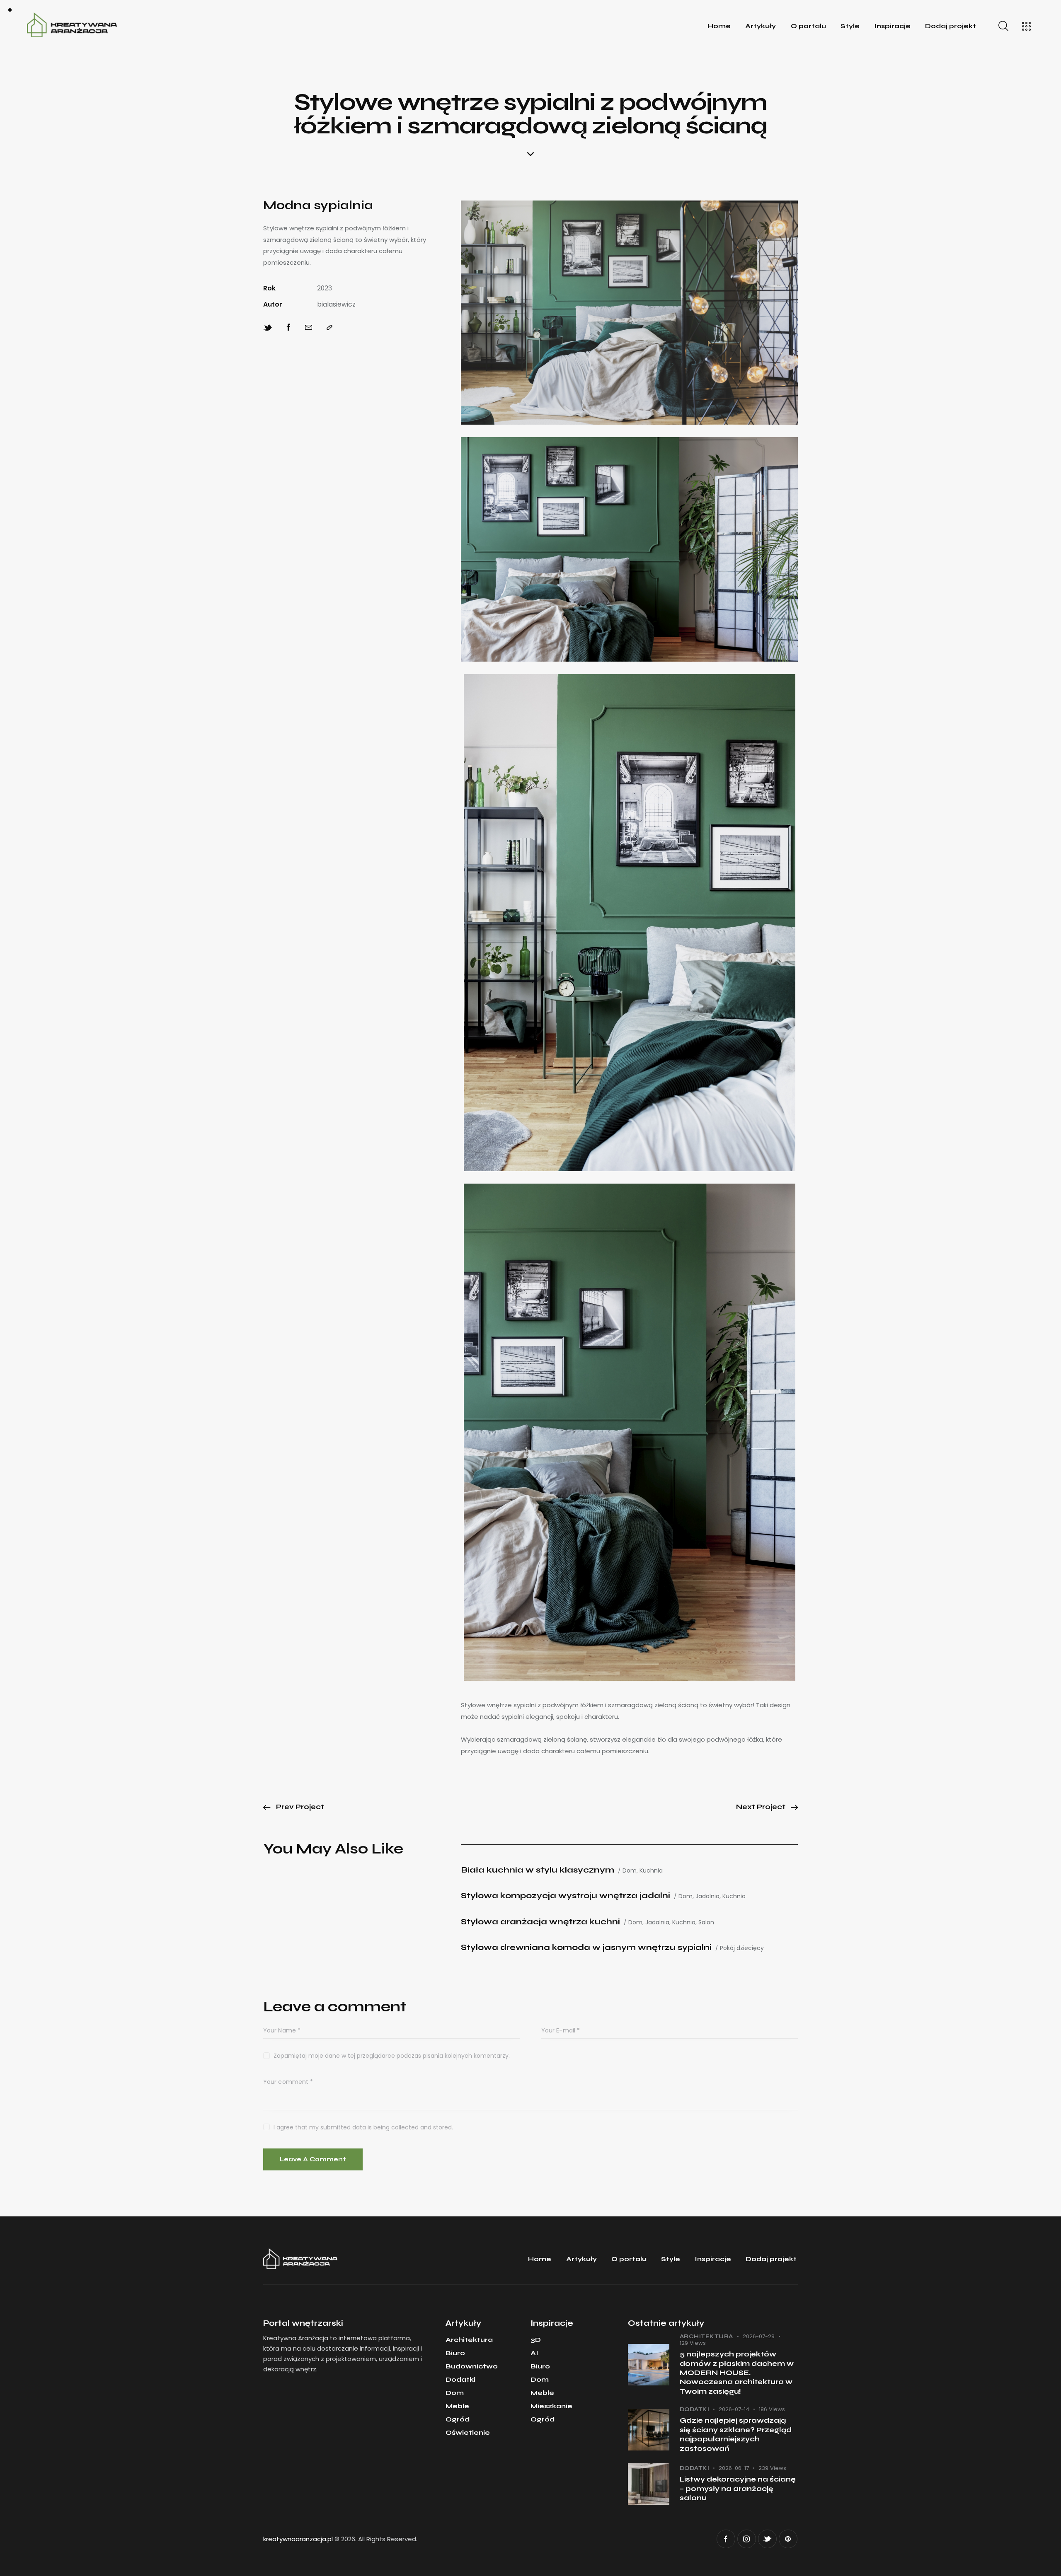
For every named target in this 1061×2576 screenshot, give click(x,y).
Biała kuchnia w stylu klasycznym (538, 1870)
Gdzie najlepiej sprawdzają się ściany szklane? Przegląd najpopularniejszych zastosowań (736, 2434)
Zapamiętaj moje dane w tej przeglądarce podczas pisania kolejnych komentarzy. (392, 2056)
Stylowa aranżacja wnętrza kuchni (540, 1922)
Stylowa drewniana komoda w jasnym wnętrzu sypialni (586, 1947)
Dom (630, 1871)
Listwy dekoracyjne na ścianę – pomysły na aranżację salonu (738, 2489)
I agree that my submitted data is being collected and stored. (363, 2127)
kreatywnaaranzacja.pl (298, 2539)
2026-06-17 (734, 2468)
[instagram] (747, 2539)
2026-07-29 (759, 2336)
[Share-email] (309, 328)
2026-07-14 (734, 2409)
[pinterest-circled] (788, 2539)
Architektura (706, 2337)
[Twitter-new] (268, 328)
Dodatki (695, 2409)
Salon (706, 1922)
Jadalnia (707, 1896)
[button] (329, 328)
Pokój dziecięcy (742, 1948)
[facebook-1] (726, 2539)
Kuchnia (651, 1871)
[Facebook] (289, 328)
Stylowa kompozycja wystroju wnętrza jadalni (566, 1896)
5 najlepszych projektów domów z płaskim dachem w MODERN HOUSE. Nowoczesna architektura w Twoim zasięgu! (737, 2373)
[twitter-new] (767, 2539)
